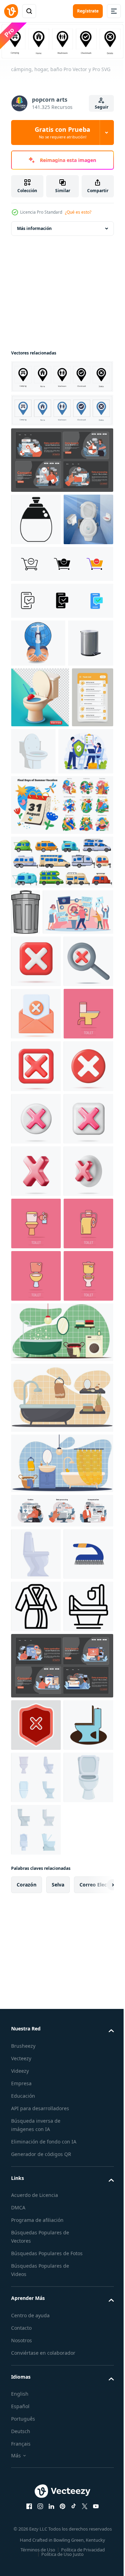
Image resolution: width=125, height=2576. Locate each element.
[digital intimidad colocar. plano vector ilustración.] (61, 2083)
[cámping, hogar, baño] (61, 375)
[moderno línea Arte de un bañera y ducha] (36, 2284)
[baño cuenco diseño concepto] (77, 850)
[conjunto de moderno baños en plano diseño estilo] (36, 2507)
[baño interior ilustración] (61, 1970)
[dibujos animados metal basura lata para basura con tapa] (26, 1072)
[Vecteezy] (11, 11)
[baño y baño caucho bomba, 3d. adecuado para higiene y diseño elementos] (40, 796)
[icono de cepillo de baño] (36, 2179)
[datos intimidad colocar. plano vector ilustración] (61, 459)
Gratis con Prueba (62, 132)
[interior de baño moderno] (61, 1905)
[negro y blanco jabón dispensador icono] (36, 518)
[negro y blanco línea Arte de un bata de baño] (36, 2231)
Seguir (102, 107)
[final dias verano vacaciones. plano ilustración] (61, 965)
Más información (34, 227)
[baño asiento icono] (36, 2455)
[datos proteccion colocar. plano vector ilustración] (61, 2343)
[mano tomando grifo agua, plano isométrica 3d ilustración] (38, 694)
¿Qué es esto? (78, 212)
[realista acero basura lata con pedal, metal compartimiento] (34, 742)
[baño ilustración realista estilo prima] (36, 570)
